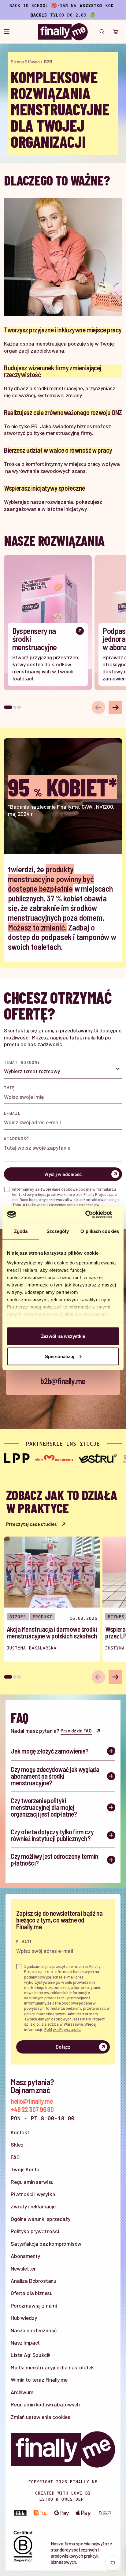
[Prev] (98, 707)
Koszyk (115, 32)
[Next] (115, 707)
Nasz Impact (25, 2342)
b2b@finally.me (63, 1381)
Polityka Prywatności (63, 2029)
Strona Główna (25, 62)
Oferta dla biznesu (32, 2293)
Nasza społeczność (34, 2330)
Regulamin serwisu (32, 2182)
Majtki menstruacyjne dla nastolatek (52, 2367)
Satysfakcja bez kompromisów (46, 2244)
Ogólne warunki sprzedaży (41, 2219)
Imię (9, 1088)
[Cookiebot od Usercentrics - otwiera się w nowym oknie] (92, 1214)
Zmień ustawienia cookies (41, 2417)
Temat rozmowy (22, 1062)
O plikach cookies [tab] (100, 1231)
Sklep (17, 2144)
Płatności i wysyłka (33, 2194)
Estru (46, 2499)
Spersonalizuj (60, 1356)
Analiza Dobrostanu (33, 2281)
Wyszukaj (102, 32)
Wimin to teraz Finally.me (39, 2379)
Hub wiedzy (24, 2318)
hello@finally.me (32, 2101)
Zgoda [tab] (21, 1231)
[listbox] (63, 1072)
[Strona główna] (63, 32)
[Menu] (7, 32)
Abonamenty (25, 2256)
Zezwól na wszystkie (63, 1336)
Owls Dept (74, 2499)
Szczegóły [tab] (58, 1231)
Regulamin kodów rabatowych (45, 2404)
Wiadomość (17, 1138)
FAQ (15, 2157)
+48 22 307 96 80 (32, 2110)
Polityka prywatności (35, 2231)
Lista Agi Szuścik (31, 2355)
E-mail (12, 1113)
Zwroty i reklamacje (33, 2206)
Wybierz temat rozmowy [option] (32, 1071)
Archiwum (22, 2392)
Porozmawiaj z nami (34, 2305)
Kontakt (20, 2132)
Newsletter (23, 2268)
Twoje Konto (25, 2169)
